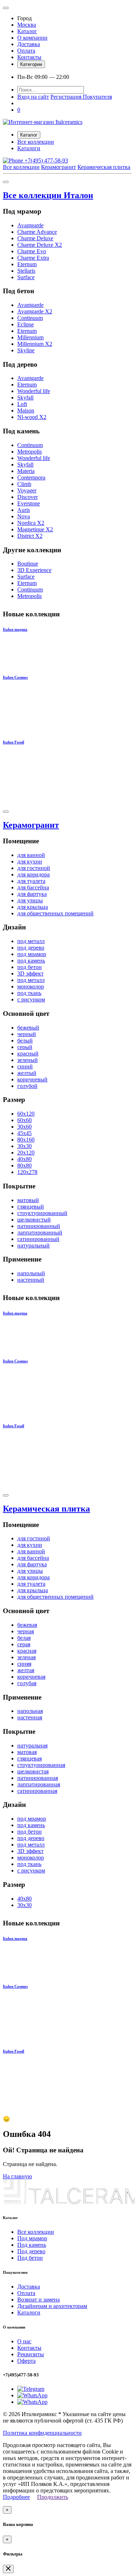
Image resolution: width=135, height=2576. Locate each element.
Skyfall (25, 398)
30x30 (24, 1146)
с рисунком (31, 999)
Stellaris (26, 271)
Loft (22, 404)
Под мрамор (32, 2238)
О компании (32, 38)
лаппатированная (39, 1784)
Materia (26, 471)
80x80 (24, 1166)
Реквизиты (31, 2354)
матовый (28, 1200)
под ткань (29, 993)
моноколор (31, 986)
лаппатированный (40, 1233)
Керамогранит (58, 167)
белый (25, 1041)
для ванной (31, 855)
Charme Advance (37, 232)
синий (25, 1066)
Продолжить (53, 2497)
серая (24, 1644)
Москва (27, 25)
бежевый (28, 1028)
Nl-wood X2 (32, 417)
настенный (31, 1280)
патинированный (39, 1226)
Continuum (30, 318)
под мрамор (32, 954)
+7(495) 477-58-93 (46, 160)
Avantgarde (30, 225)
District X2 (30, 536)
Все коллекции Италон (48, 195)
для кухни (30, 861)
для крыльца (33, 907)
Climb (24, 484)
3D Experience (34, 570)
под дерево (31, 948)
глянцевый (31, 1207)
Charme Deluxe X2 (40, 245)
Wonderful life (34, 391)
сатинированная (37, 1791)
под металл (31, 941)
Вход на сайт (33, 97)
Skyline (26, 350)
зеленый (28, 1060)
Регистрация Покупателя (81, 97)
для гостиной (34, 868)
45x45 (24, 1133)
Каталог (27, 31)
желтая (26, 1670)
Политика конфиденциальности (42, 2433)
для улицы (30, 900)
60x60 (24, 1120)
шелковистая (33, 1771)
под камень (31, 961)
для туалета (31, 881)
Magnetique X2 (35, 529)
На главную (17, 2176)
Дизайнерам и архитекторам (52, 2306)
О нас (24, 2341)
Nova (24, 516)
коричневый (32, 1079)
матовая (27, 1752)
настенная (30, 1717)
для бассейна (33, 887)
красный (28, 1053)
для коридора (33, 874)
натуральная (32, 1745)
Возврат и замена (39, 2300)
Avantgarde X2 (35, 311)
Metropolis (30, 452)
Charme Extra (33, 258)
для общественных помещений (55, 913)
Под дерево (31, 2251)
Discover (28, 497)
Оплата (26, 51)
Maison (26, 410)
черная (26, 1631)
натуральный (33, 1245)
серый (25, 1047)
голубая (27, 1683)
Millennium (30, 337)
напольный (31, 1273)
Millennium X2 (35, 344)
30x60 (24, 1127)
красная (27, 1651)
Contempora (31, 477)
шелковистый (34, 1220)
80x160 (26, 1140)
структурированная (41, 1765)
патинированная (38, 1778)
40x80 (24, 1159)
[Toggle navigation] (6, 8)
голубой (27, 1086)
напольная (30, 1711)
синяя (24, 1664)
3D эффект (30, 974)
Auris (24, 510)
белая (24, 1638)
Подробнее (16, 2497)
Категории (31, 64)
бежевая (27, 1625)
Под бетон (30, 2258)
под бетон (30, 967)
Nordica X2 (31, 523)
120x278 (27, 1172)
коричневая (31, 1677)
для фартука (32, 894)
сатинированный (38, 1239)
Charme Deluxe (35, 238)
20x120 (26, 1153)
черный (27, 1034)
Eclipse (26, 324)
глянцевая (30, 1758)
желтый (27, 1073)
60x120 (26, 1114)
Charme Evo (32, 251)
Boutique (28, 564)
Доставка (29, 44)
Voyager (27, 490)
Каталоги (29, 148)
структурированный (42, 1213)
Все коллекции (36, 142)
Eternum (27, 264)
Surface (26, 277)
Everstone (29, 503)
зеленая (26, 1657)
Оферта (26, 2361)
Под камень (32, 2245)
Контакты (29, 57)
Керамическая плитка (104, 167)
